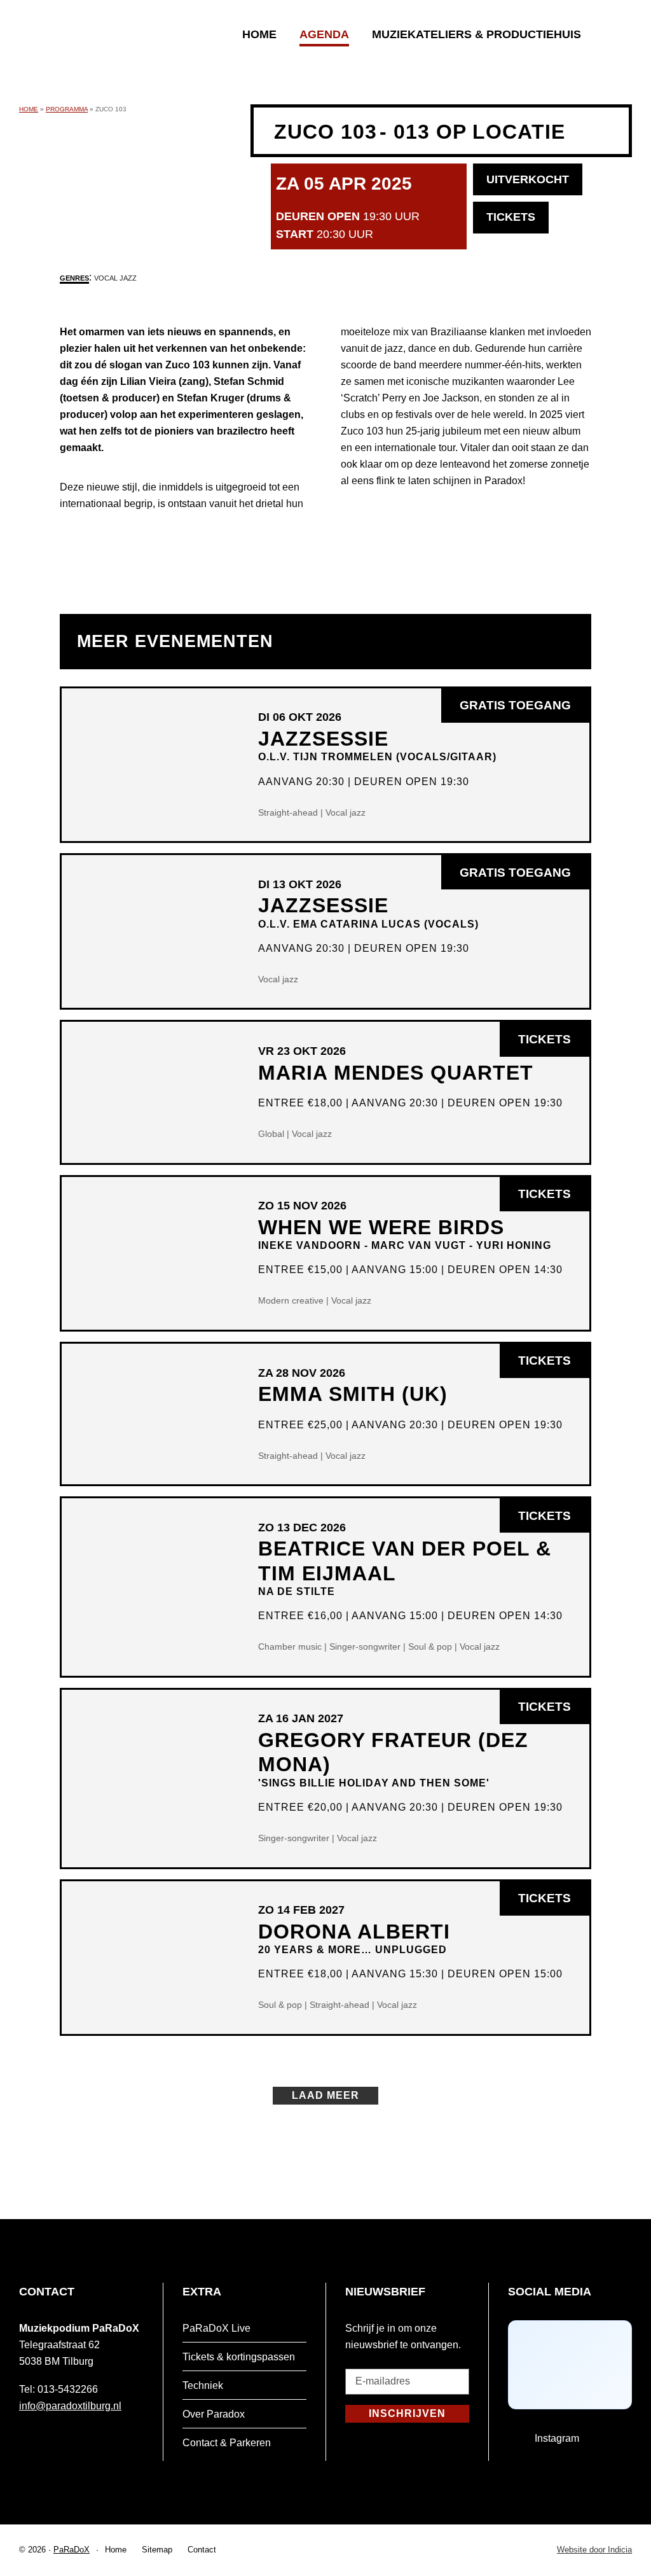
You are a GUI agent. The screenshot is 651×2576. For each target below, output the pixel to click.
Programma (67, 109)
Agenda (324, 34)
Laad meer (325, 2095)
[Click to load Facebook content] (570, 2365)
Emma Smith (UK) (353, 1394)
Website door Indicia (594, 2550)
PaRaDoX (72, 2550)
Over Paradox (214, 2414)
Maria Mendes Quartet (396, 1073)
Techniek (203, 2385)
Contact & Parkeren (227, 2443)
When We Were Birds (405, 1233)
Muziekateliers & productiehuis (476, 34)
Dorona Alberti (354, 1938)
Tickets (545, 1039)
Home (259, 34)
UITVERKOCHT (528, 179)
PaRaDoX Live (216, 2328)
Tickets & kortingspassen (239, 2357)
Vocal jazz (115, 278)
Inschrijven (407, 2413)
